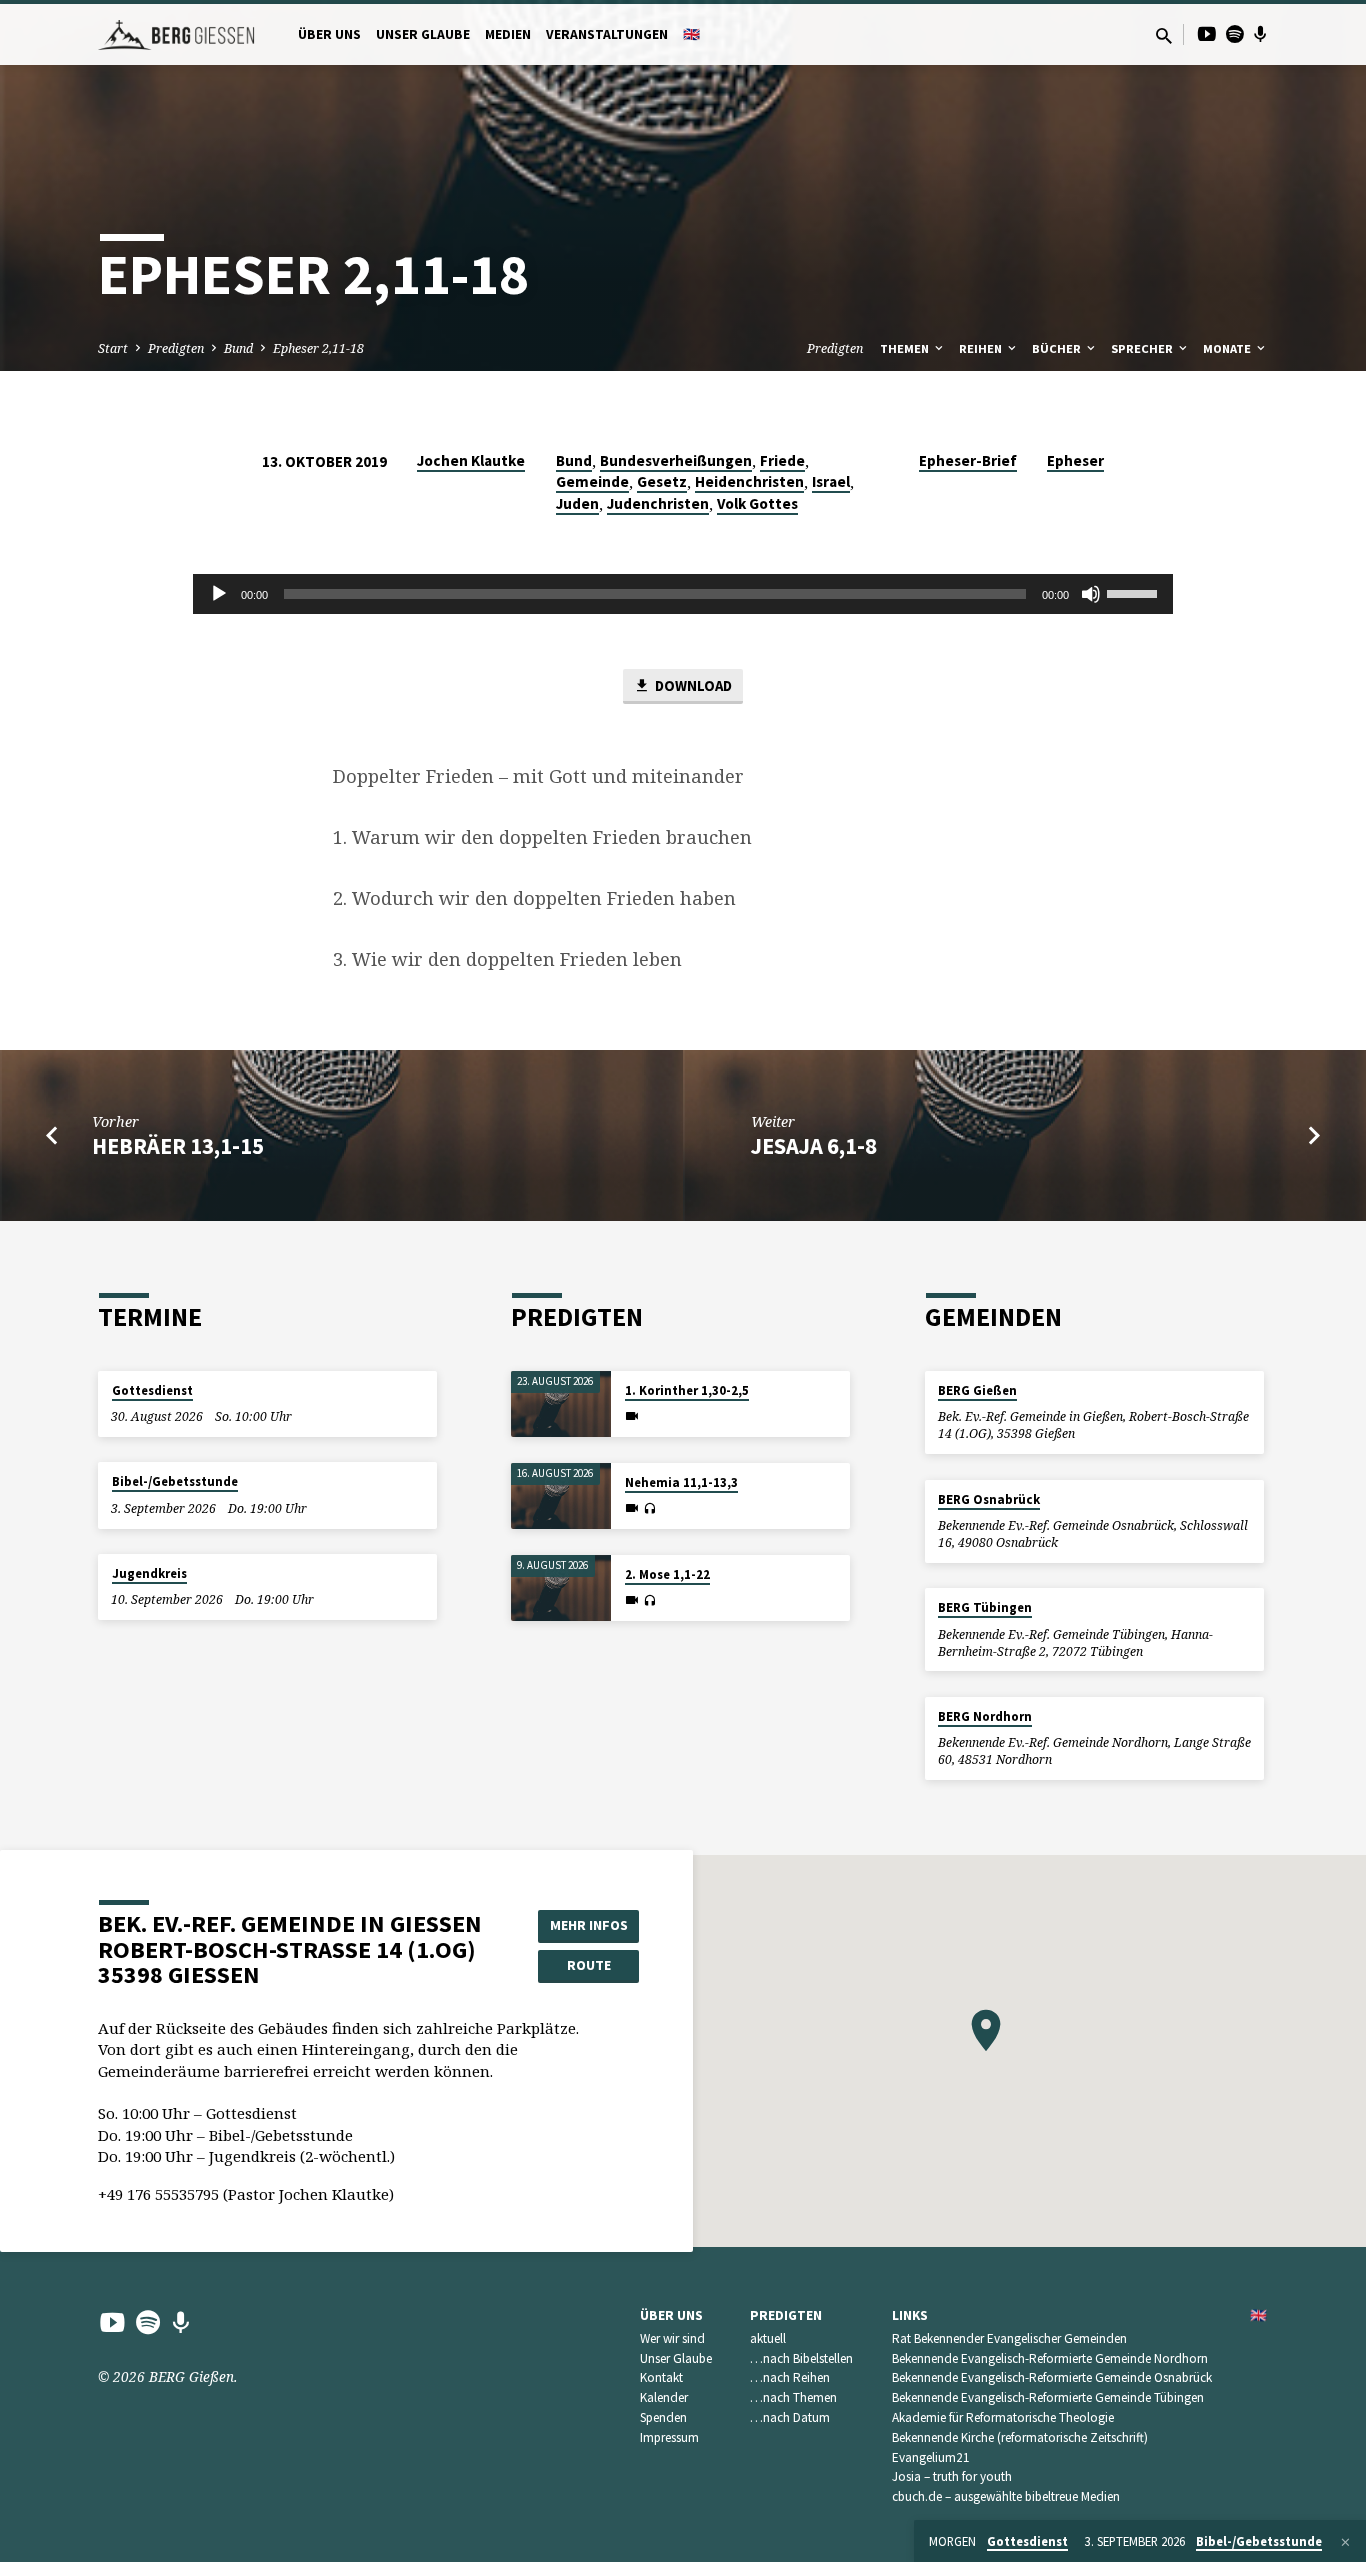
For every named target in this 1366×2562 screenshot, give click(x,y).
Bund (238, 348)
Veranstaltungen (607, 34)
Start (113, 348)
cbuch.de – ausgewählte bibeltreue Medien (1006, 2496)
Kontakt (661, 2377)
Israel (831, 481)
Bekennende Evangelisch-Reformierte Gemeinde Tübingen (1048, 2397)
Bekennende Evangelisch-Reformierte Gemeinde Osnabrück (1052, 2377)
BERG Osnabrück (989, 1499)
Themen (906, 348)
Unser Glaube (423, 34)
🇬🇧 (691, 34)
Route (589, 1965)
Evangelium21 (931, 2457)
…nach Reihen (790, 2377)
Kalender (664, 2397)
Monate (1228, 348)
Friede (782, 460)
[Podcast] (1260, 34)
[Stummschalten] (1091, 594)
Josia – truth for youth (952, 2476)
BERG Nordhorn (985, 1716)
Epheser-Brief (968, 460)
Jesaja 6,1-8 (814, 1146)
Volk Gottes (757, 503)
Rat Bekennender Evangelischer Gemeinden (1009, 2338)
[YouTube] (1207, 33)
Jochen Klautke (471, 460)
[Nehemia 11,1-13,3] (561, 1496)
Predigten (176, 348)
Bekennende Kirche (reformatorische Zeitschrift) (1020, 2437)
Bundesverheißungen (676, 460)
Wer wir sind (672, 2338)
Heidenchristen (749, 481)
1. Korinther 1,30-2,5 (687, 1390)
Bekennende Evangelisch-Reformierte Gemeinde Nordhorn (1050, 2358)
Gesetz (662, 481)
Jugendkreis (149, 1573)
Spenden (663, 2417)
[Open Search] (1164, 35)
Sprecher (1143, 348)
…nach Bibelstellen (801, 2358)
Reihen (982, 348)
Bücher (1058, 348)
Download (692, 685)
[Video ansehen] (632, 1416)
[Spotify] (1235, 33)
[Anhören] (649, 1509)
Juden (577, 503)
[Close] (1345, 2542)
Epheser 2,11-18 (318, 348)
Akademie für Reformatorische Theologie (1003, 2417)
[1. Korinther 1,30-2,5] (561, 1404)
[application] (683, 594)
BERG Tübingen (985, 1607)
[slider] (1135, 592)
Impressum (669, 2437)
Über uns (329, 34)
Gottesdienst (152, 1390)
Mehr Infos (589, 1925)
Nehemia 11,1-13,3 (681, 1482)
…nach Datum (790, 2417)
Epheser (1075, 460)
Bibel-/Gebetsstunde (175, 1481)
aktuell (768, 2338)
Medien (508, 34)
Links (910, 2315)
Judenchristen (658, 503)
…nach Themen (793, 2397)
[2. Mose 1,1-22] (561, 1588)
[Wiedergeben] (219, 594)
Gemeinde (592, 481)
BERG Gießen (977, 1390)
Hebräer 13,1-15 (178, 1146)
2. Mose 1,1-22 (667, 1574)
